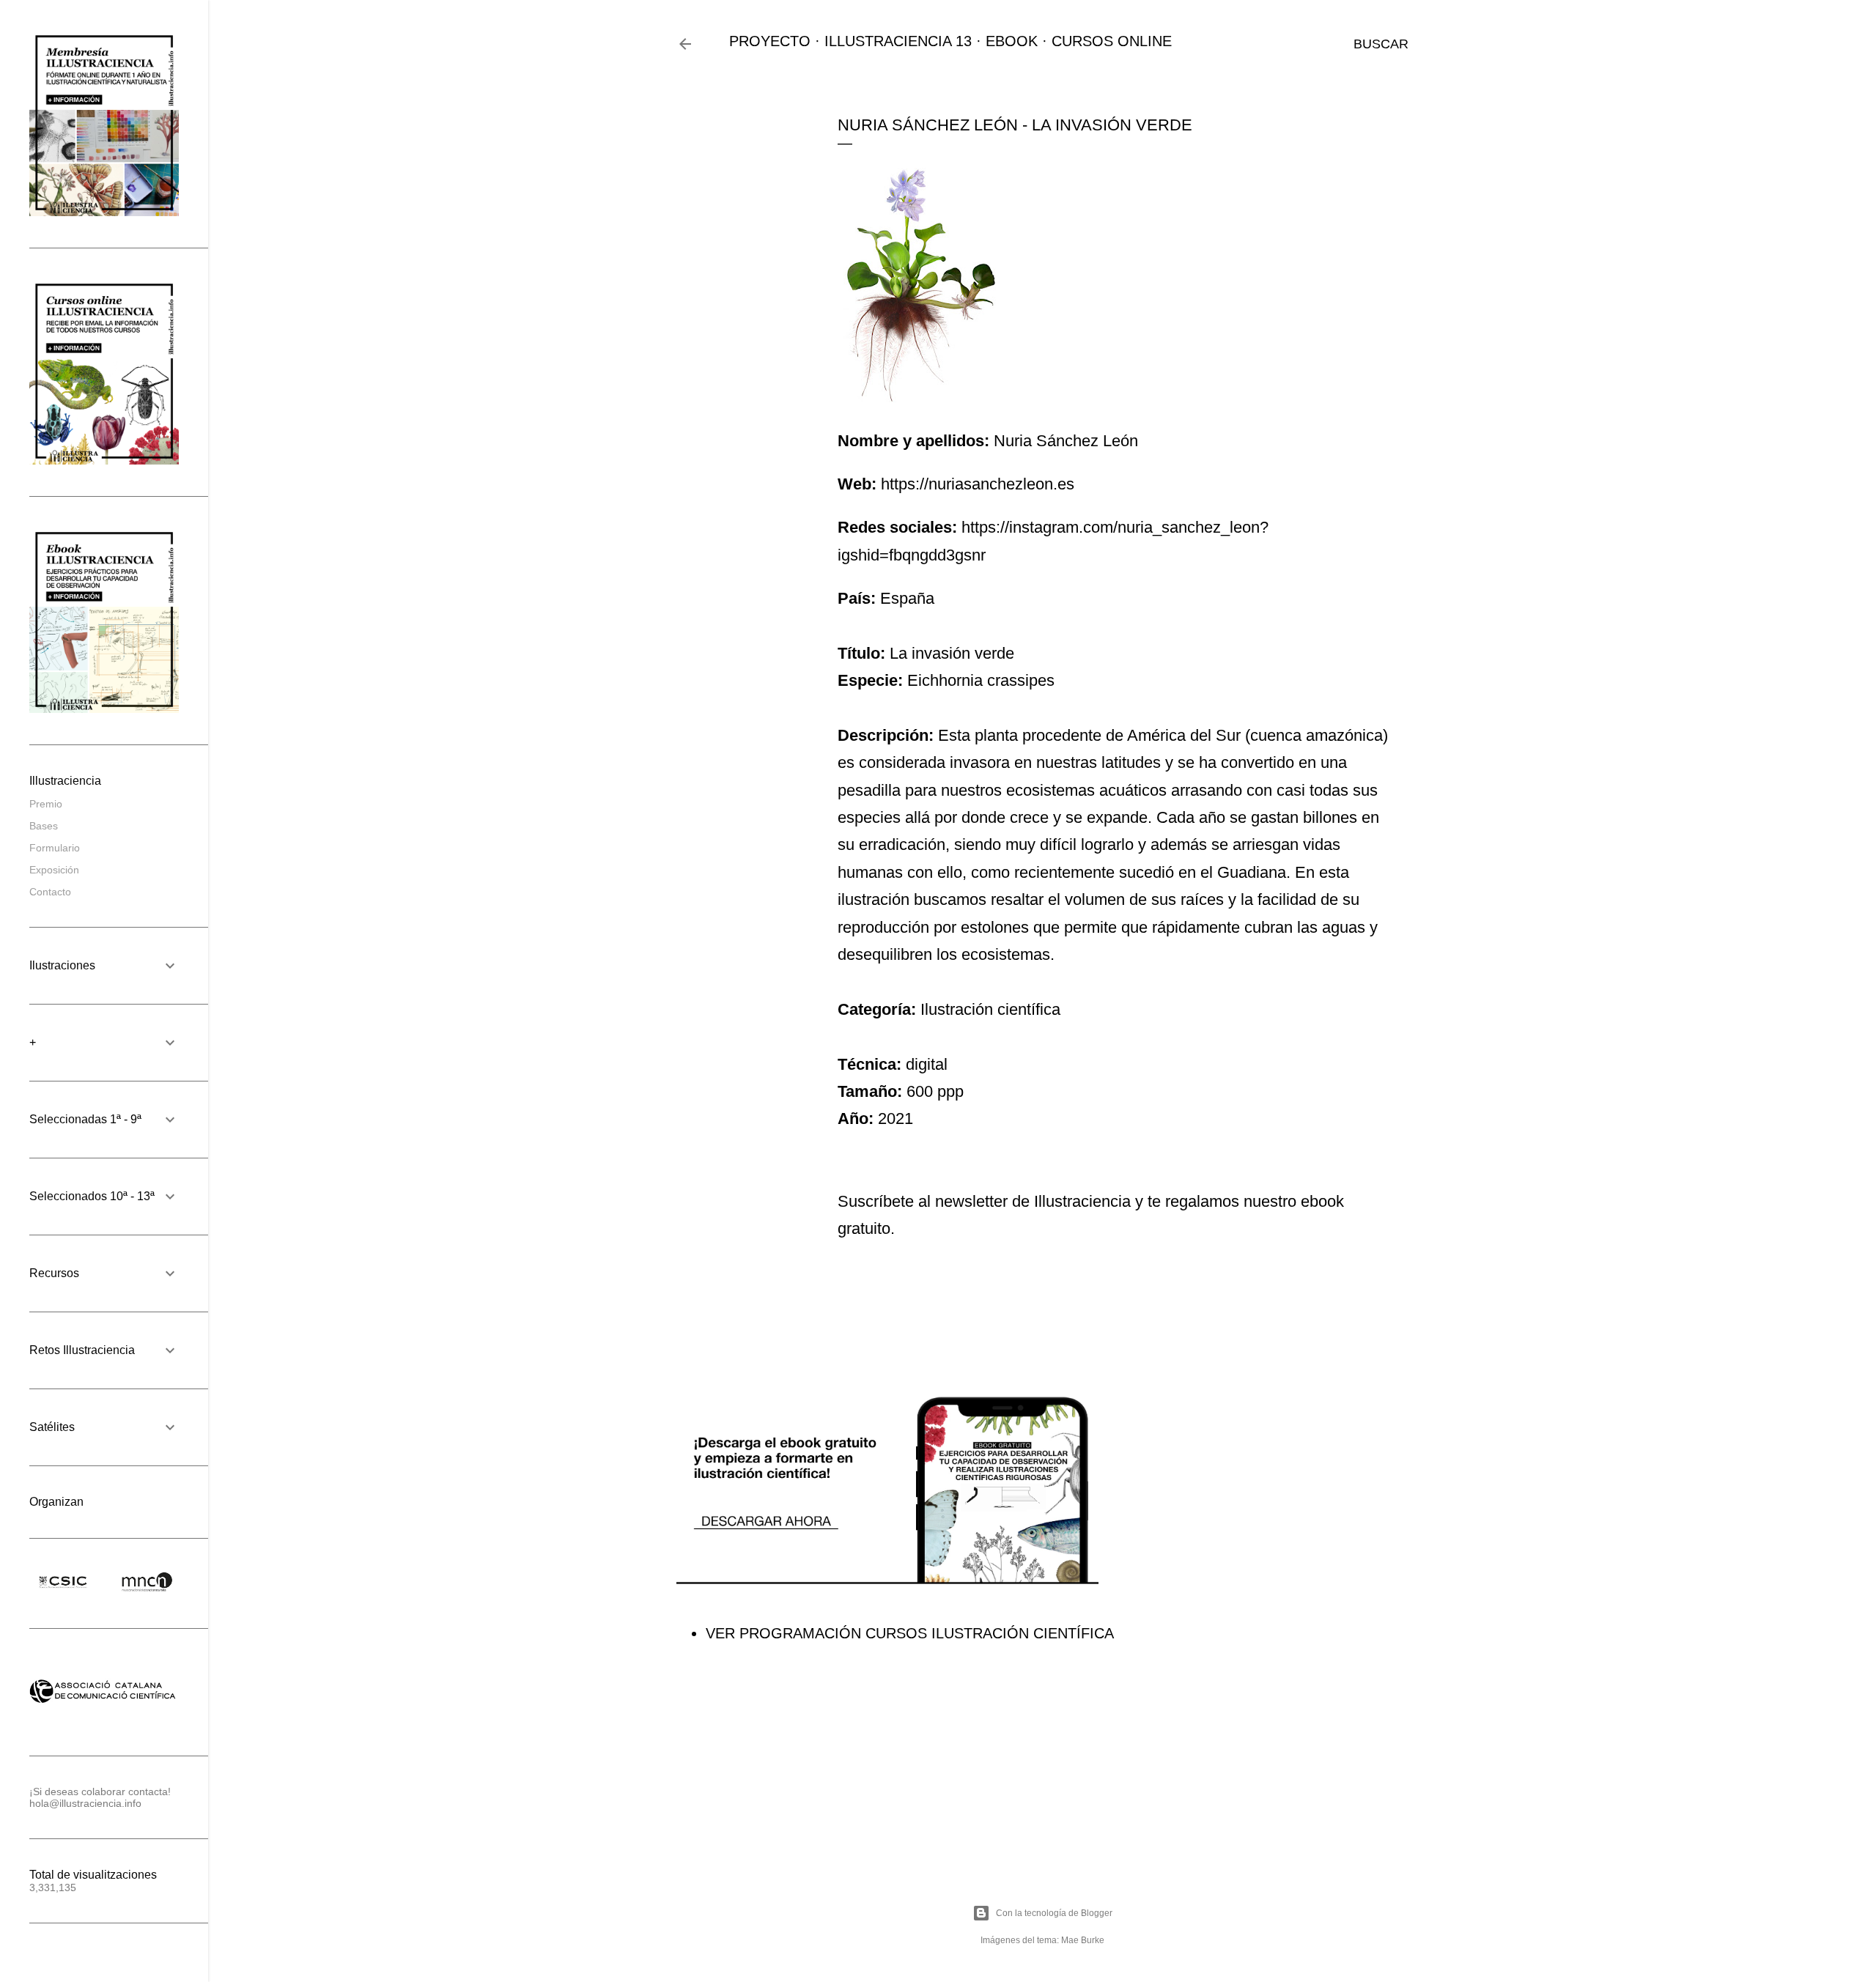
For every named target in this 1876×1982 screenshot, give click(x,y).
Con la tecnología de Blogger (1054, 1913)
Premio (46, 804)
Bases (44, 826)
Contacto (50, 892)
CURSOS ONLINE (1112, 41)
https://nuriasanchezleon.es (978, 484)
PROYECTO (770, 41)
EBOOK (1012, 41)
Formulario (55, 848)
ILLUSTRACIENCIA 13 (898, 41)
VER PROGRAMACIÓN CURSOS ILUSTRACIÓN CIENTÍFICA (910, 1633)
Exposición (54, 870)
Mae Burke (1083, 1940)
